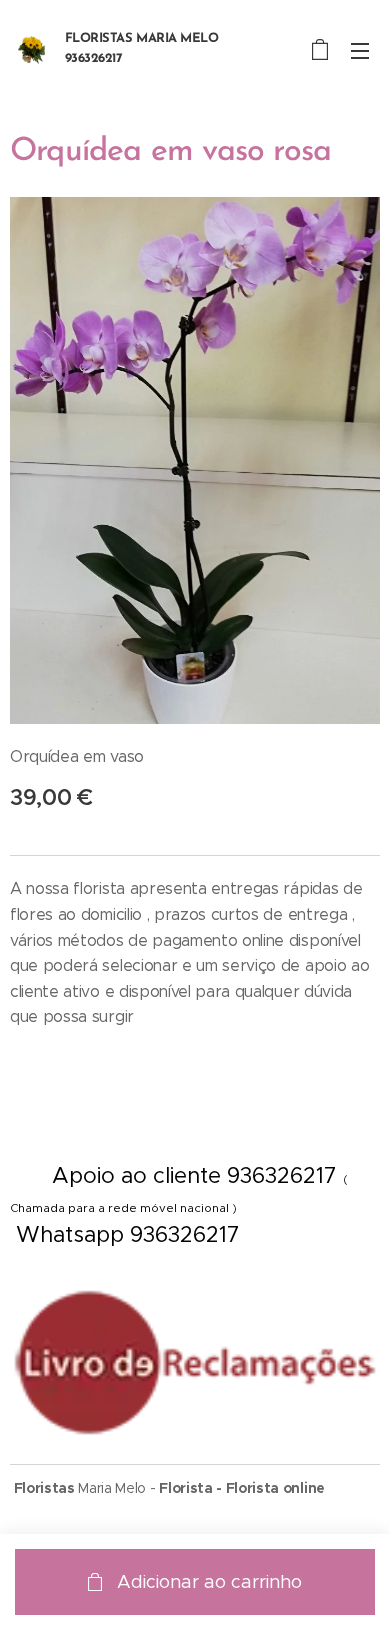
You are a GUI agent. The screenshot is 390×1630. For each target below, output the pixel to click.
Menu (360, 50)
